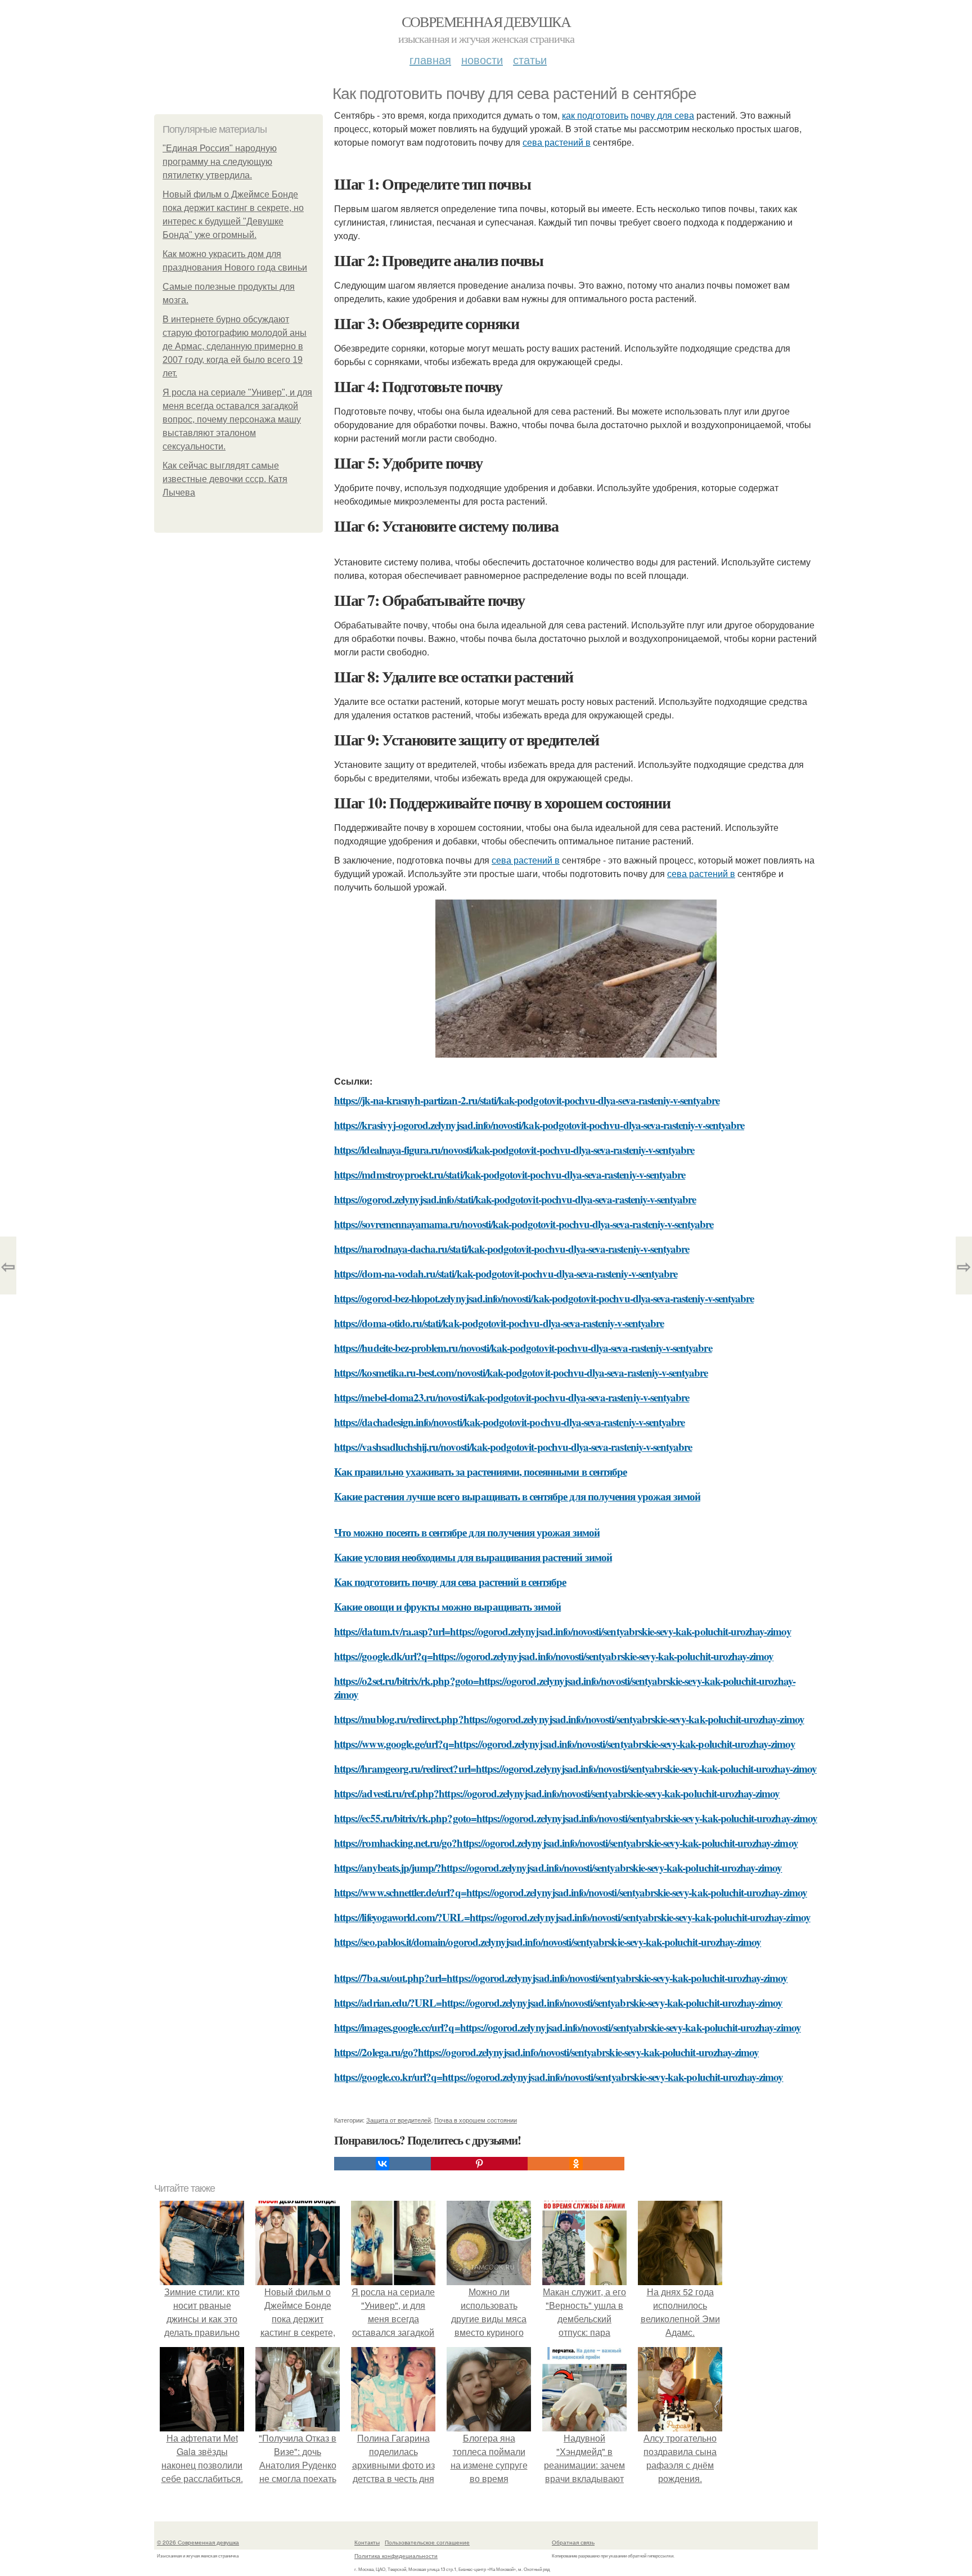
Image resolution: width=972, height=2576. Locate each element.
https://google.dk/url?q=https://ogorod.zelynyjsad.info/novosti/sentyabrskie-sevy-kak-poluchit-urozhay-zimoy (554, 1656)
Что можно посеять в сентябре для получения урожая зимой (467, 1532)
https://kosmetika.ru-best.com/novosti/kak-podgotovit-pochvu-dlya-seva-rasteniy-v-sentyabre (521, 1372)
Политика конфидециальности (396, 2556)
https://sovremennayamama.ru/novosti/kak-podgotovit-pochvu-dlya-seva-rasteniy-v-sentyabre (524, 1224)
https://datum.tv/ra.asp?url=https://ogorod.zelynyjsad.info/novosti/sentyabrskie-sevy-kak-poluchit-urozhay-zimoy (563, 1631)
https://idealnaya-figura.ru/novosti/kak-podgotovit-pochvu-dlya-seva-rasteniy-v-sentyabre (514, 1150)
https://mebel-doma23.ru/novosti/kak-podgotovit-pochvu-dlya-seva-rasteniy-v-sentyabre (512, 1397)
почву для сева (662, 115)
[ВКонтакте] (382, 2164)
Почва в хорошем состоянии (476, 2120)
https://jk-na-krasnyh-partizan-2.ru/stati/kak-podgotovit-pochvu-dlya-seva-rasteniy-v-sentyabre (527, 1100)
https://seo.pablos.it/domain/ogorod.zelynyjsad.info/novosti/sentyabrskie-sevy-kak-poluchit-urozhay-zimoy (548, 1942)
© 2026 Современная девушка (198, 2542)
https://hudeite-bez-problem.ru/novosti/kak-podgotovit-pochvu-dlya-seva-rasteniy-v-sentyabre (523, 1348)
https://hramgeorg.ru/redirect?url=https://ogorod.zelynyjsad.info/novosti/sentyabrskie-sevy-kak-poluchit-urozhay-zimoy (575, 1768)
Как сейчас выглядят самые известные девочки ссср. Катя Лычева (225, 479)
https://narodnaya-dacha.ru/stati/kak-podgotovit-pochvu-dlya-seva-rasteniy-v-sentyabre (512, 1249)
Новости (482, 59)
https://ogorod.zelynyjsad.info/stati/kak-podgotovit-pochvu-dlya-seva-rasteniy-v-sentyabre (515, 1199)
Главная (430, 59)
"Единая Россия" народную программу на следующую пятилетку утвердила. (220, 162)
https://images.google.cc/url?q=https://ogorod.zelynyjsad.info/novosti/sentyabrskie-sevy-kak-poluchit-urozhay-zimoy (568, 2027)
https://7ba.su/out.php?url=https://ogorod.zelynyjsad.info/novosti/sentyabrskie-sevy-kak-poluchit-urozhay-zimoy (561, 1978)
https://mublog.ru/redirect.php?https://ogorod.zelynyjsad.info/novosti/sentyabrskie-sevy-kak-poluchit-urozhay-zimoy (569, 1719)
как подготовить (595, 115)
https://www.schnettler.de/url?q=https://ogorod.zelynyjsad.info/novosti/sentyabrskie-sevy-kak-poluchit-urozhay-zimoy (571, 1892)
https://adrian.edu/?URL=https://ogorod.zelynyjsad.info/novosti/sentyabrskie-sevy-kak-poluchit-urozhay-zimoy (558, 2002)
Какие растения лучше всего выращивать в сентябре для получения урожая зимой (517, 1496)
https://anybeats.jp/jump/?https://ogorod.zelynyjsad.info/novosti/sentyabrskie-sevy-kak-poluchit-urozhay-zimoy (558, 1867)
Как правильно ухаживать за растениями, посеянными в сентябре (480, 1471)
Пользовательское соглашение (427, 2542)
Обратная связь (573, 2542)
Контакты (367, 2542)
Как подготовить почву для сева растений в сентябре (450, 1582)
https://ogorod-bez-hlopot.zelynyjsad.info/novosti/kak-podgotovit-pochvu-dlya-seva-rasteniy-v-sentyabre (544, 1298)
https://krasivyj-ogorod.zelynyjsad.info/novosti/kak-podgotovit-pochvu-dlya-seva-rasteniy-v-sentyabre (539, 1125)
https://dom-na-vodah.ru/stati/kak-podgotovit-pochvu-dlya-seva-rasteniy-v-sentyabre (506, 1273)
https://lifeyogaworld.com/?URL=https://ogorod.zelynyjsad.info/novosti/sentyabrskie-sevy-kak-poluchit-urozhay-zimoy (572, 1917)
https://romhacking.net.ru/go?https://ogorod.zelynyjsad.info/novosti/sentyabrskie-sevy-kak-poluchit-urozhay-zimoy (566, 1843)
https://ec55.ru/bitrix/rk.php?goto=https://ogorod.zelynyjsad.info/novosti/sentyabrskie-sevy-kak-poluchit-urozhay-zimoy (576, 1818)
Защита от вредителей (399, 2120)
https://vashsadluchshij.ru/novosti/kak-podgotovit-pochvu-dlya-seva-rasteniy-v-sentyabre (513, 1447)
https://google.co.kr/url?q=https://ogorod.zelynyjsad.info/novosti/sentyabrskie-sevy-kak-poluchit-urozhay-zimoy (559, 2077)
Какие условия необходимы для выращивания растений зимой (473, 1557)
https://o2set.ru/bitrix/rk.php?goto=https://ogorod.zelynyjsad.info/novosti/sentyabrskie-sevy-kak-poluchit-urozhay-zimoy (565, 1687)
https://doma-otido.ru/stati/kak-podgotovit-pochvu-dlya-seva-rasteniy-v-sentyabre (499, 1323)
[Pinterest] (479, 2164)
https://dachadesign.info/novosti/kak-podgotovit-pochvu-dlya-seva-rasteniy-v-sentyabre (509, 1422)
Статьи (530, 59)
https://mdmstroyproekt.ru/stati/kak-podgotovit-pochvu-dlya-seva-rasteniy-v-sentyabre (510, 1174)
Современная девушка (486, 21)
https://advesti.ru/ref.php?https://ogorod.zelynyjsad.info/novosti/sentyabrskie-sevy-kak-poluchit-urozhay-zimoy (557, 1793)
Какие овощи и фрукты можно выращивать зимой (447, 1606)
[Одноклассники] (576, 2164)
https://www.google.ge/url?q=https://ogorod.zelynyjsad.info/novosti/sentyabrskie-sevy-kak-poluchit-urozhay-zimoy (565, 1744)
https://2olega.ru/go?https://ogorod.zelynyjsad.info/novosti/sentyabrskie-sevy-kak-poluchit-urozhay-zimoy (546, 2052)
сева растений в (557, 142)
